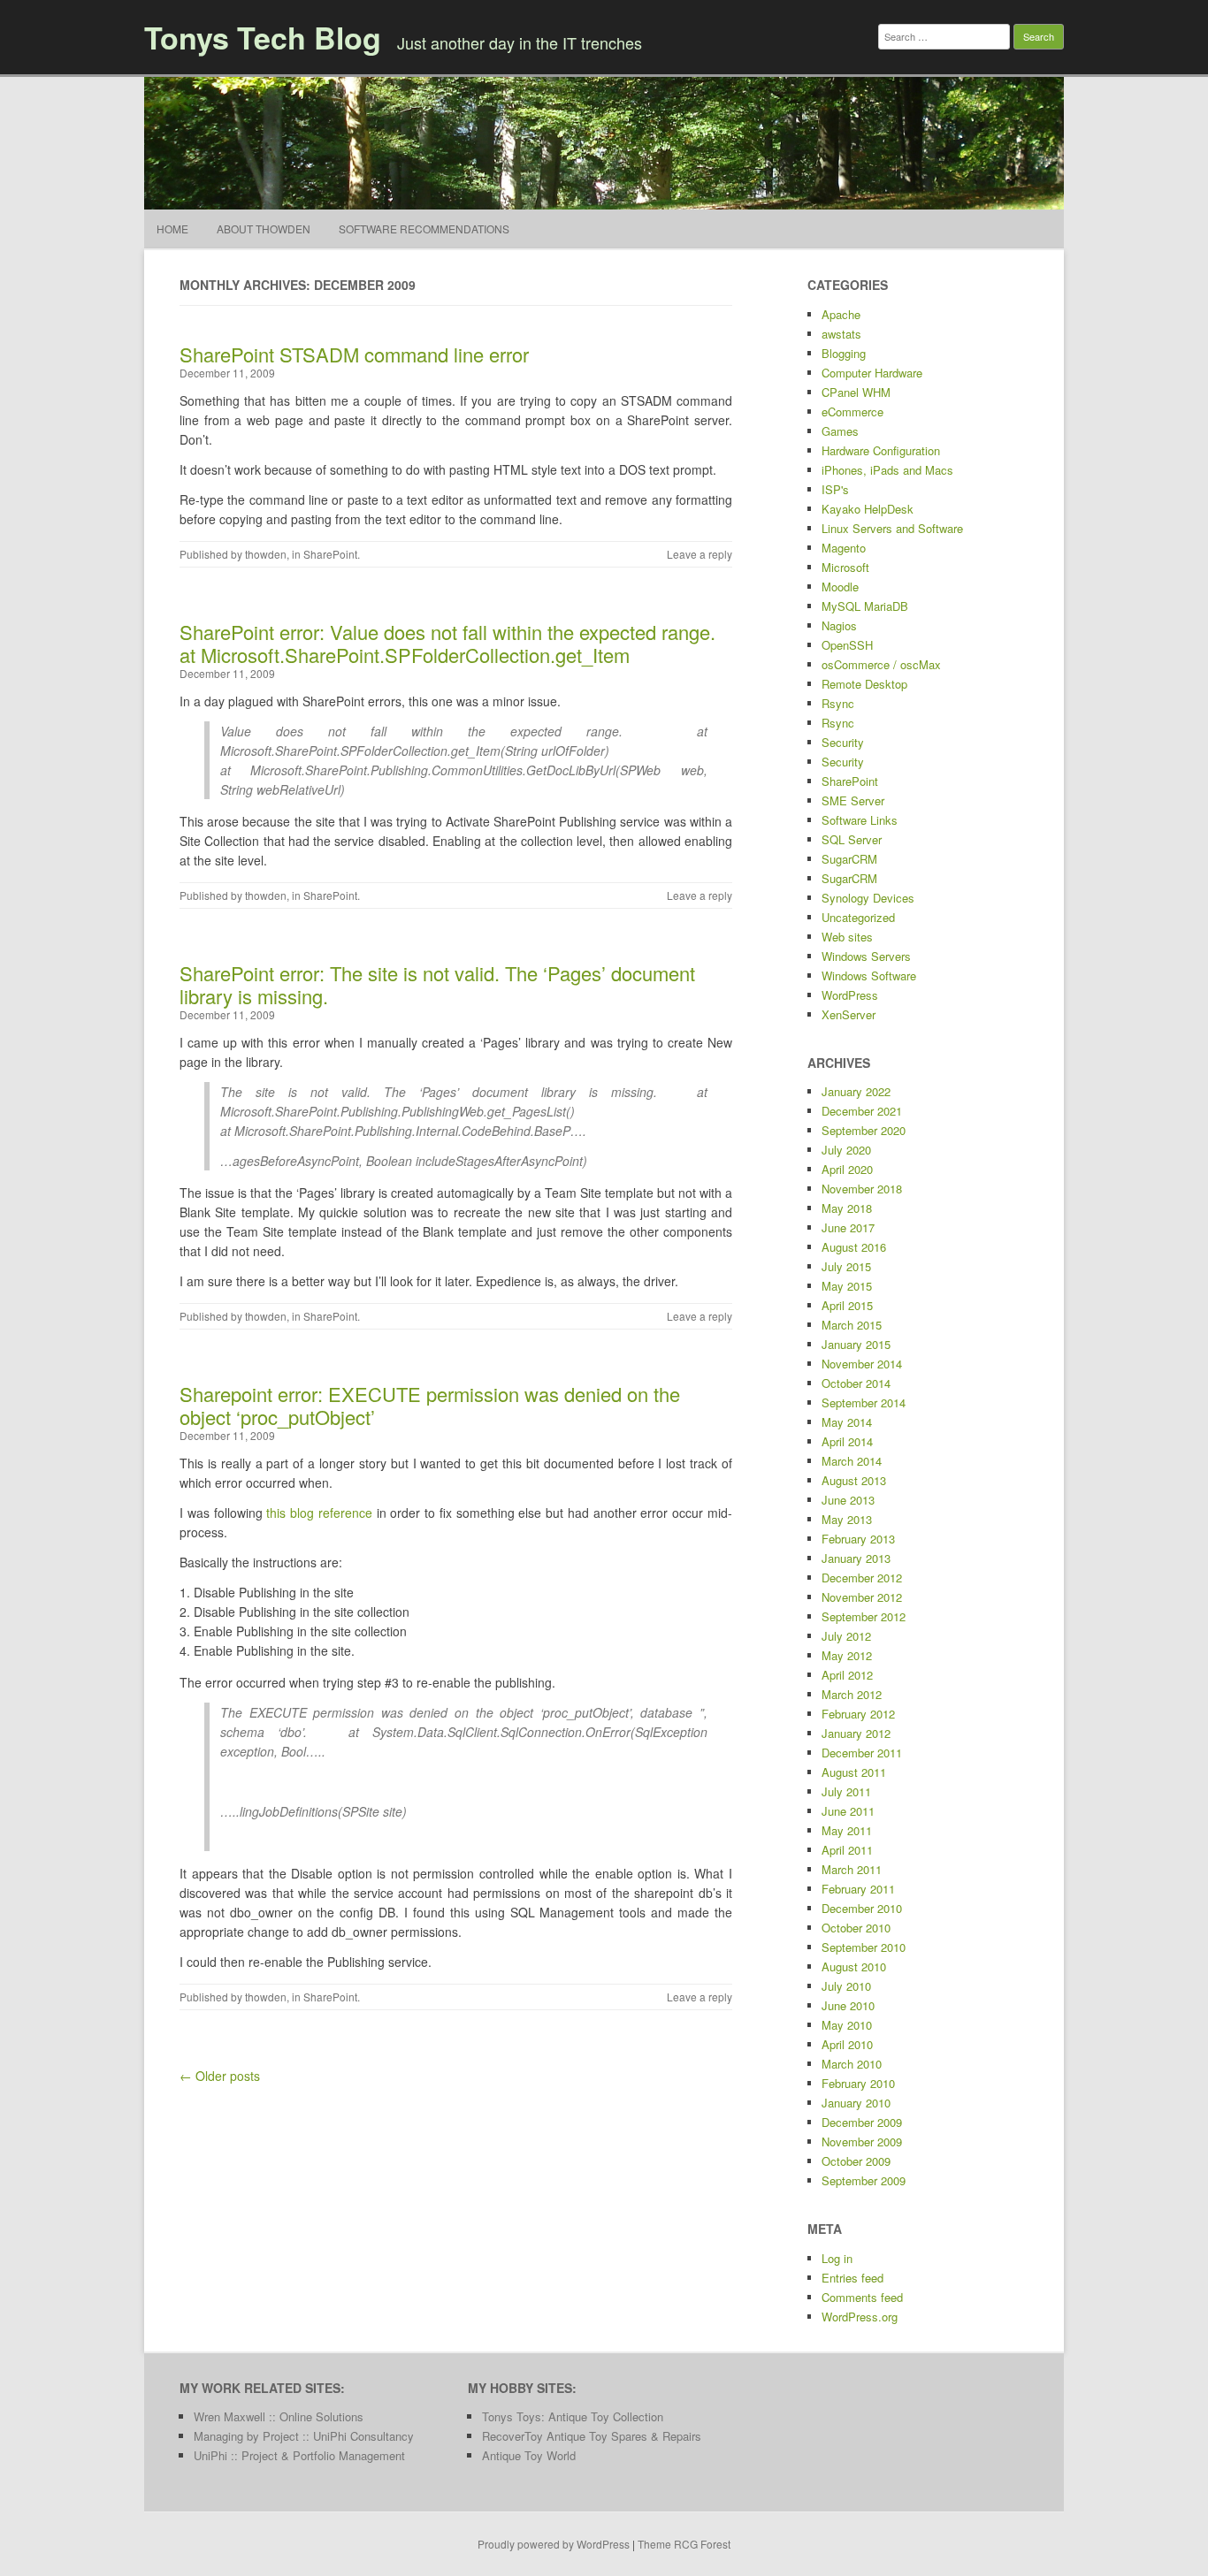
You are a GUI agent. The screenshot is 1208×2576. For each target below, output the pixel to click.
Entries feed (852, 2278)
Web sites (847, 937)
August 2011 (854, 1772)
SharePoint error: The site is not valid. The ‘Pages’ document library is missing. (437, 984)
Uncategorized (858, 917)
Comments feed (862, 2297)
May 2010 (847, 2025)
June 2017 (848, 1227)
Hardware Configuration (881, 450)
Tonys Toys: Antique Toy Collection (573, 2416)
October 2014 (856, 1383)
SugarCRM (849, 859)
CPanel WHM (856, 392)
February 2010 (858, 2083)
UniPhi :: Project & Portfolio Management (299, 2455)
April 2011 (847, 1850)
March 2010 (852, 2064)
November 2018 (862, 1189)
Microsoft (845, 567)
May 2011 (847, 1830)
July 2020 (846, 1150)
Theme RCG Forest (684, 2544)
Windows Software (869, 976)
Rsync (838, 703)
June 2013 (848, 1500)
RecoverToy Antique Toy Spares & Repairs (592, 2436)
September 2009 (864, 2180)
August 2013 (854, 1480)
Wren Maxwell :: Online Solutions (279, 2416)
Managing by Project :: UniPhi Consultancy (304, 2436)
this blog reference (319, 1513)
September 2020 (864, 1130)
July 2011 (846, 1791)
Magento (844, 548)
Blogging (844, 353)
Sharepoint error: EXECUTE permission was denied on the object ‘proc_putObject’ (430, 1405)
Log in (837, 2258)
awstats (841, 334)
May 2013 (847, 1519)
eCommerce (852, 412)
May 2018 (847, 1208)
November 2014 (862, 1364)
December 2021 (862, 1111)
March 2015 (852, 1325)
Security (843, 742)
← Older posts (220, 2076)
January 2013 (856, 1558)
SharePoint (330, 554)
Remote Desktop (864, 684)
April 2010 (847, 2044)
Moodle (840, 587)
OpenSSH (847, 645)
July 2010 (846, 1986)
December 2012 (862, 1578)
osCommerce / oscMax (881, 664)
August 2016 (854, 1247)
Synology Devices (868, 898)
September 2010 (864, 1947)
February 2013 (858, 1539)
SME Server (853, 800)
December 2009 (862, 2122)
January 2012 (856, 1733)
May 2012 (847, 1655)
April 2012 (847, 1675)
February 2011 (858, 1889)
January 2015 (856, 1344)
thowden (266, 554)
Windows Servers (866, 956)
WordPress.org (860, 2317)
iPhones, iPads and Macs (887, 470)
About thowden (264, 229)
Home (172, 229)
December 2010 (862, 1908)
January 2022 (856, 1091)
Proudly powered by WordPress (554, 2544)
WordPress (850, 995)
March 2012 (852, 1694)
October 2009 (856, 2161)
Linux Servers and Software (892, 528)
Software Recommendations (424, 229)
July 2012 (846, 1636)
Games (840, 431)
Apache (841, 314)
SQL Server (852, 839)
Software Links (860, 820)
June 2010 (848, 2005)
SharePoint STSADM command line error (354, 354)
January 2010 (856, 2103)
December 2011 (862, 1753)
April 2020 (847, 1169)
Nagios (839, 625)
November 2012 (862, 1597)
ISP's (835, 489)
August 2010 (854, 1966)
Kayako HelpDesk (868, 509)
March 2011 (852, 1869)
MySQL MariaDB (865, 606)
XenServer (849, 1014)
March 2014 (852, 1461)
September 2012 (864, 1616)
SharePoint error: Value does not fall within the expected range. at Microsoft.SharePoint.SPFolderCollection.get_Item (447, 643)
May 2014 (847, 1422)
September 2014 (864, 1402)
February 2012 (858, 1714)
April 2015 (847, 1305)
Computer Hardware (872, 373)
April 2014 (847, 1441)
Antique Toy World (529, 2455)
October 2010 (856, 1928)
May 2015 (847, 1286)
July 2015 (846, 1266)
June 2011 (848, 1811)
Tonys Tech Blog (263, 37)
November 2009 (862, 2142)
